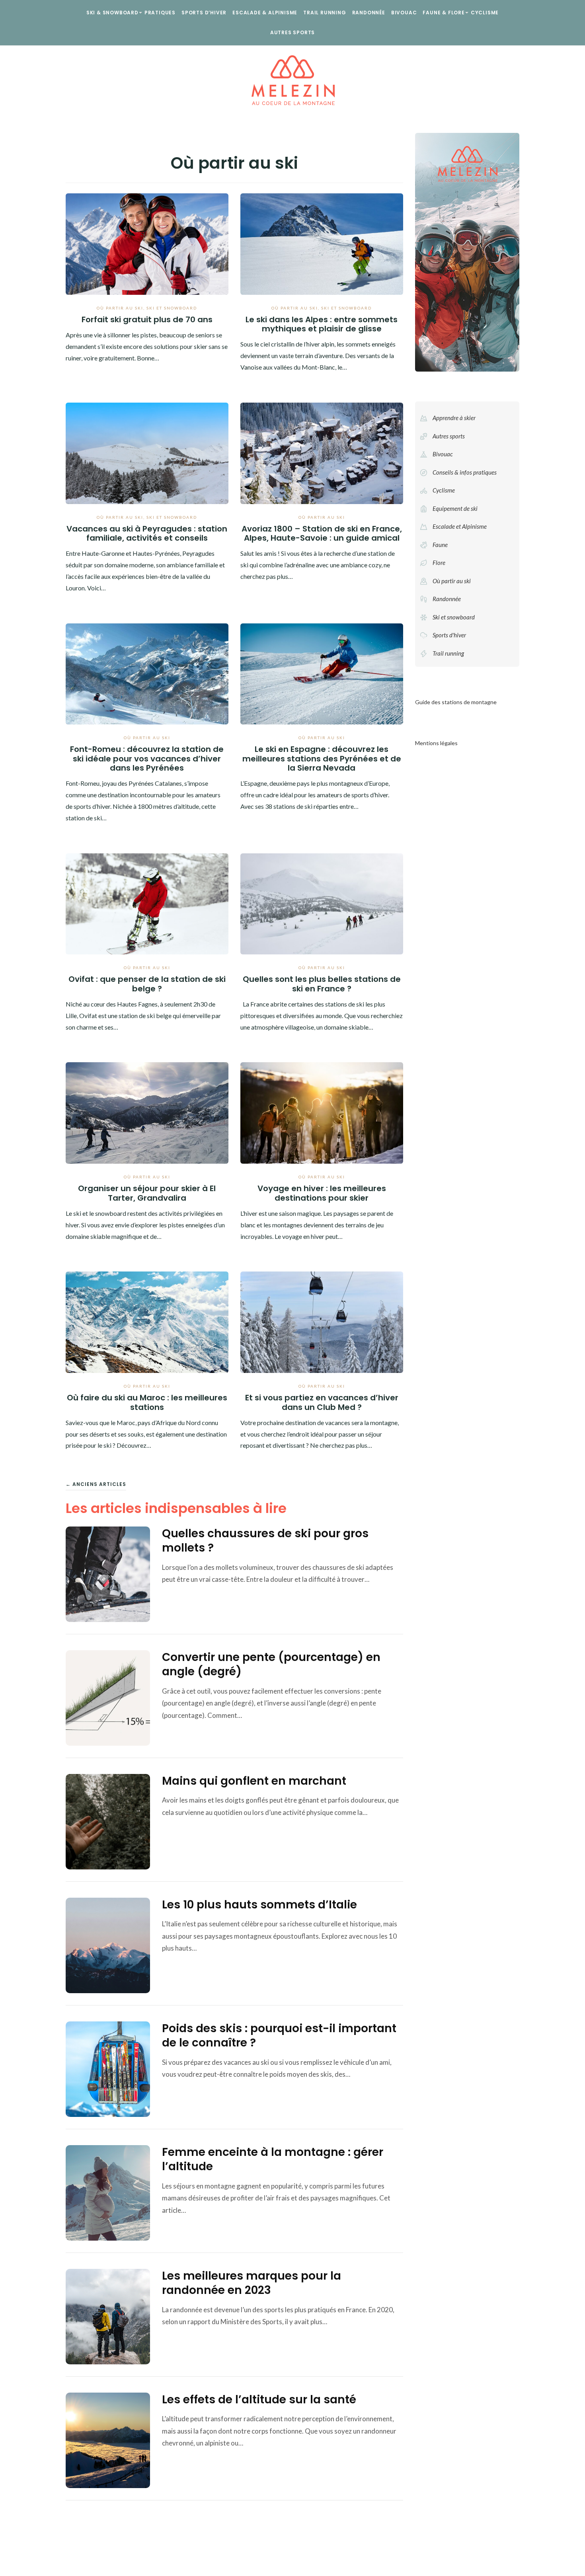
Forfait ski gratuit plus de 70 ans (147, 319)
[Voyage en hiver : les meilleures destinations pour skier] (322, 1112)
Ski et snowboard (172, 308)
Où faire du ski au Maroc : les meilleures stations (147, 1402)
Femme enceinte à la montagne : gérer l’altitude (273, 2159)
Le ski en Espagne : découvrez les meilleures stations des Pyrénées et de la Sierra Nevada (322, 758)
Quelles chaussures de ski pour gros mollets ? (265, 1541)
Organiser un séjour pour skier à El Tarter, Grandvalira (147, 1193)
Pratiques (160, 13)
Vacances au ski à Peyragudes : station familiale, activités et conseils (147, 533)
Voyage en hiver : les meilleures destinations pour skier (322, 1193)
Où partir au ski (120, 308)
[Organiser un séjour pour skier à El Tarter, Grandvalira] (147, 1112)
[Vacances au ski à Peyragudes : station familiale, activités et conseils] (147, 452)
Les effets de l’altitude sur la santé (259, 2400)
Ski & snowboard (112, 13)
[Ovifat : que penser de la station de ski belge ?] (147, 903)
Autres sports (292, 32)
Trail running (325, 13)
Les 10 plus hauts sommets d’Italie (259, 1905)
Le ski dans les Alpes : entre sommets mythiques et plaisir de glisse (322, 324)
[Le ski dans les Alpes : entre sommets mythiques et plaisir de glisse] (322, 243)
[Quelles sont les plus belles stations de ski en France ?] (322, 903)
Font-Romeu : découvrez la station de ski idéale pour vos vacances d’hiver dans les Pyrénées (147, 758)
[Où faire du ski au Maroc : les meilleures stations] (147, 1321)
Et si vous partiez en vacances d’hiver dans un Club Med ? (322, 1402)
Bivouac (404, 13)
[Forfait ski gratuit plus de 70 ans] (147, 243)
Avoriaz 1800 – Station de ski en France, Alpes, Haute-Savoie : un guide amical (322, 533)
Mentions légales (436, 743)
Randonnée (369, 13)
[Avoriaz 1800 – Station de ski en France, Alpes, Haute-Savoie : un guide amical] (322, 452)
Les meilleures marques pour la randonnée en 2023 (252, 2283)
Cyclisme (485, 13)
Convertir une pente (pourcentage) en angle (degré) (271, 1664)
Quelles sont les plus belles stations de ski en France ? (322, 984)
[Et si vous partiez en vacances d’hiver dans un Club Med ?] (322, 1321)
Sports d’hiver (204, 13)
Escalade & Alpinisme (265, 13)
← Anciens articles (96, 1484)
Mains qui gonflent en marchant (254, 1781)
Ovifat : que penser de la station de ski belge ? (147, 984)
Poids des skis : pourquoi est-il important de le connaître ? (279, 2036)
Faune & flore (444, 13)
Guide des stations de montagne (456, 702)
